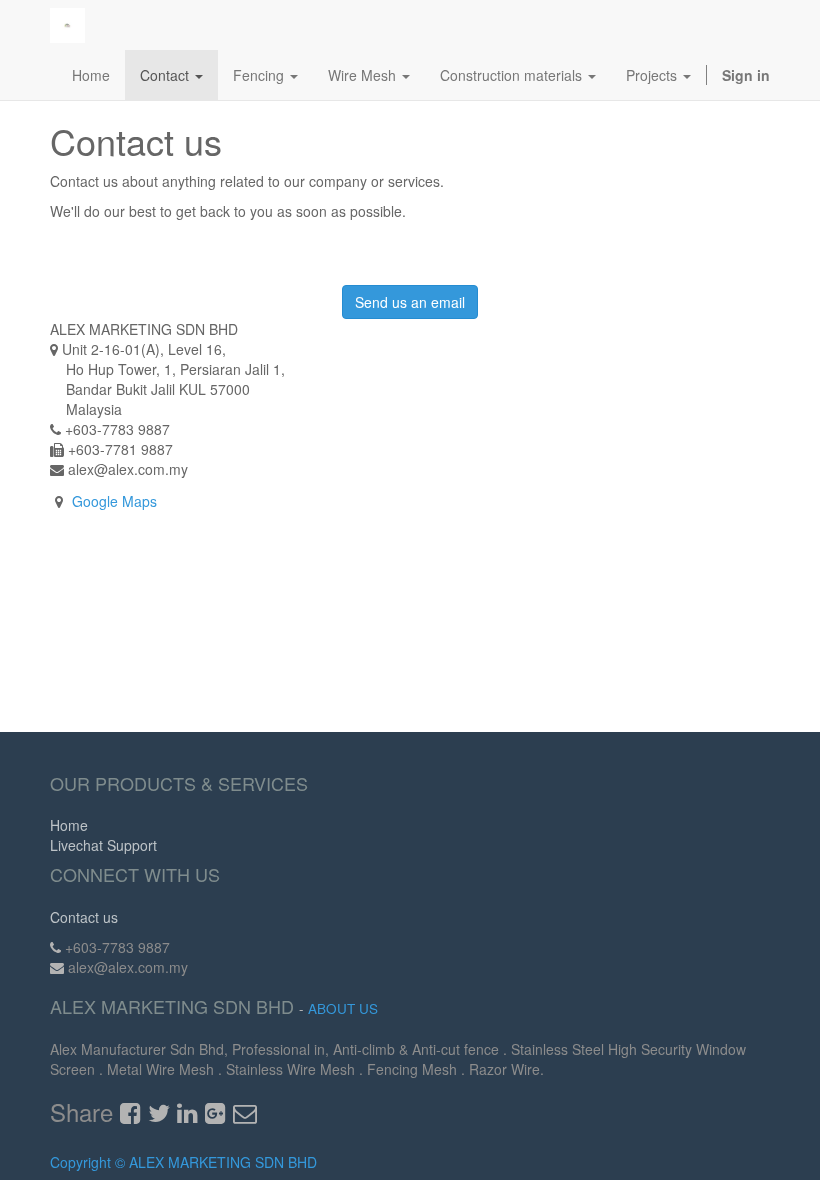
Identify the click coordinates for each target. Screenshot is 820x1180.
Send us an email (410, 302)
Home (69, 825)
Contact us (84, 917)
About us (343, 1008)
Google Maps (114, 501)
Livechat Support (103, 845)
